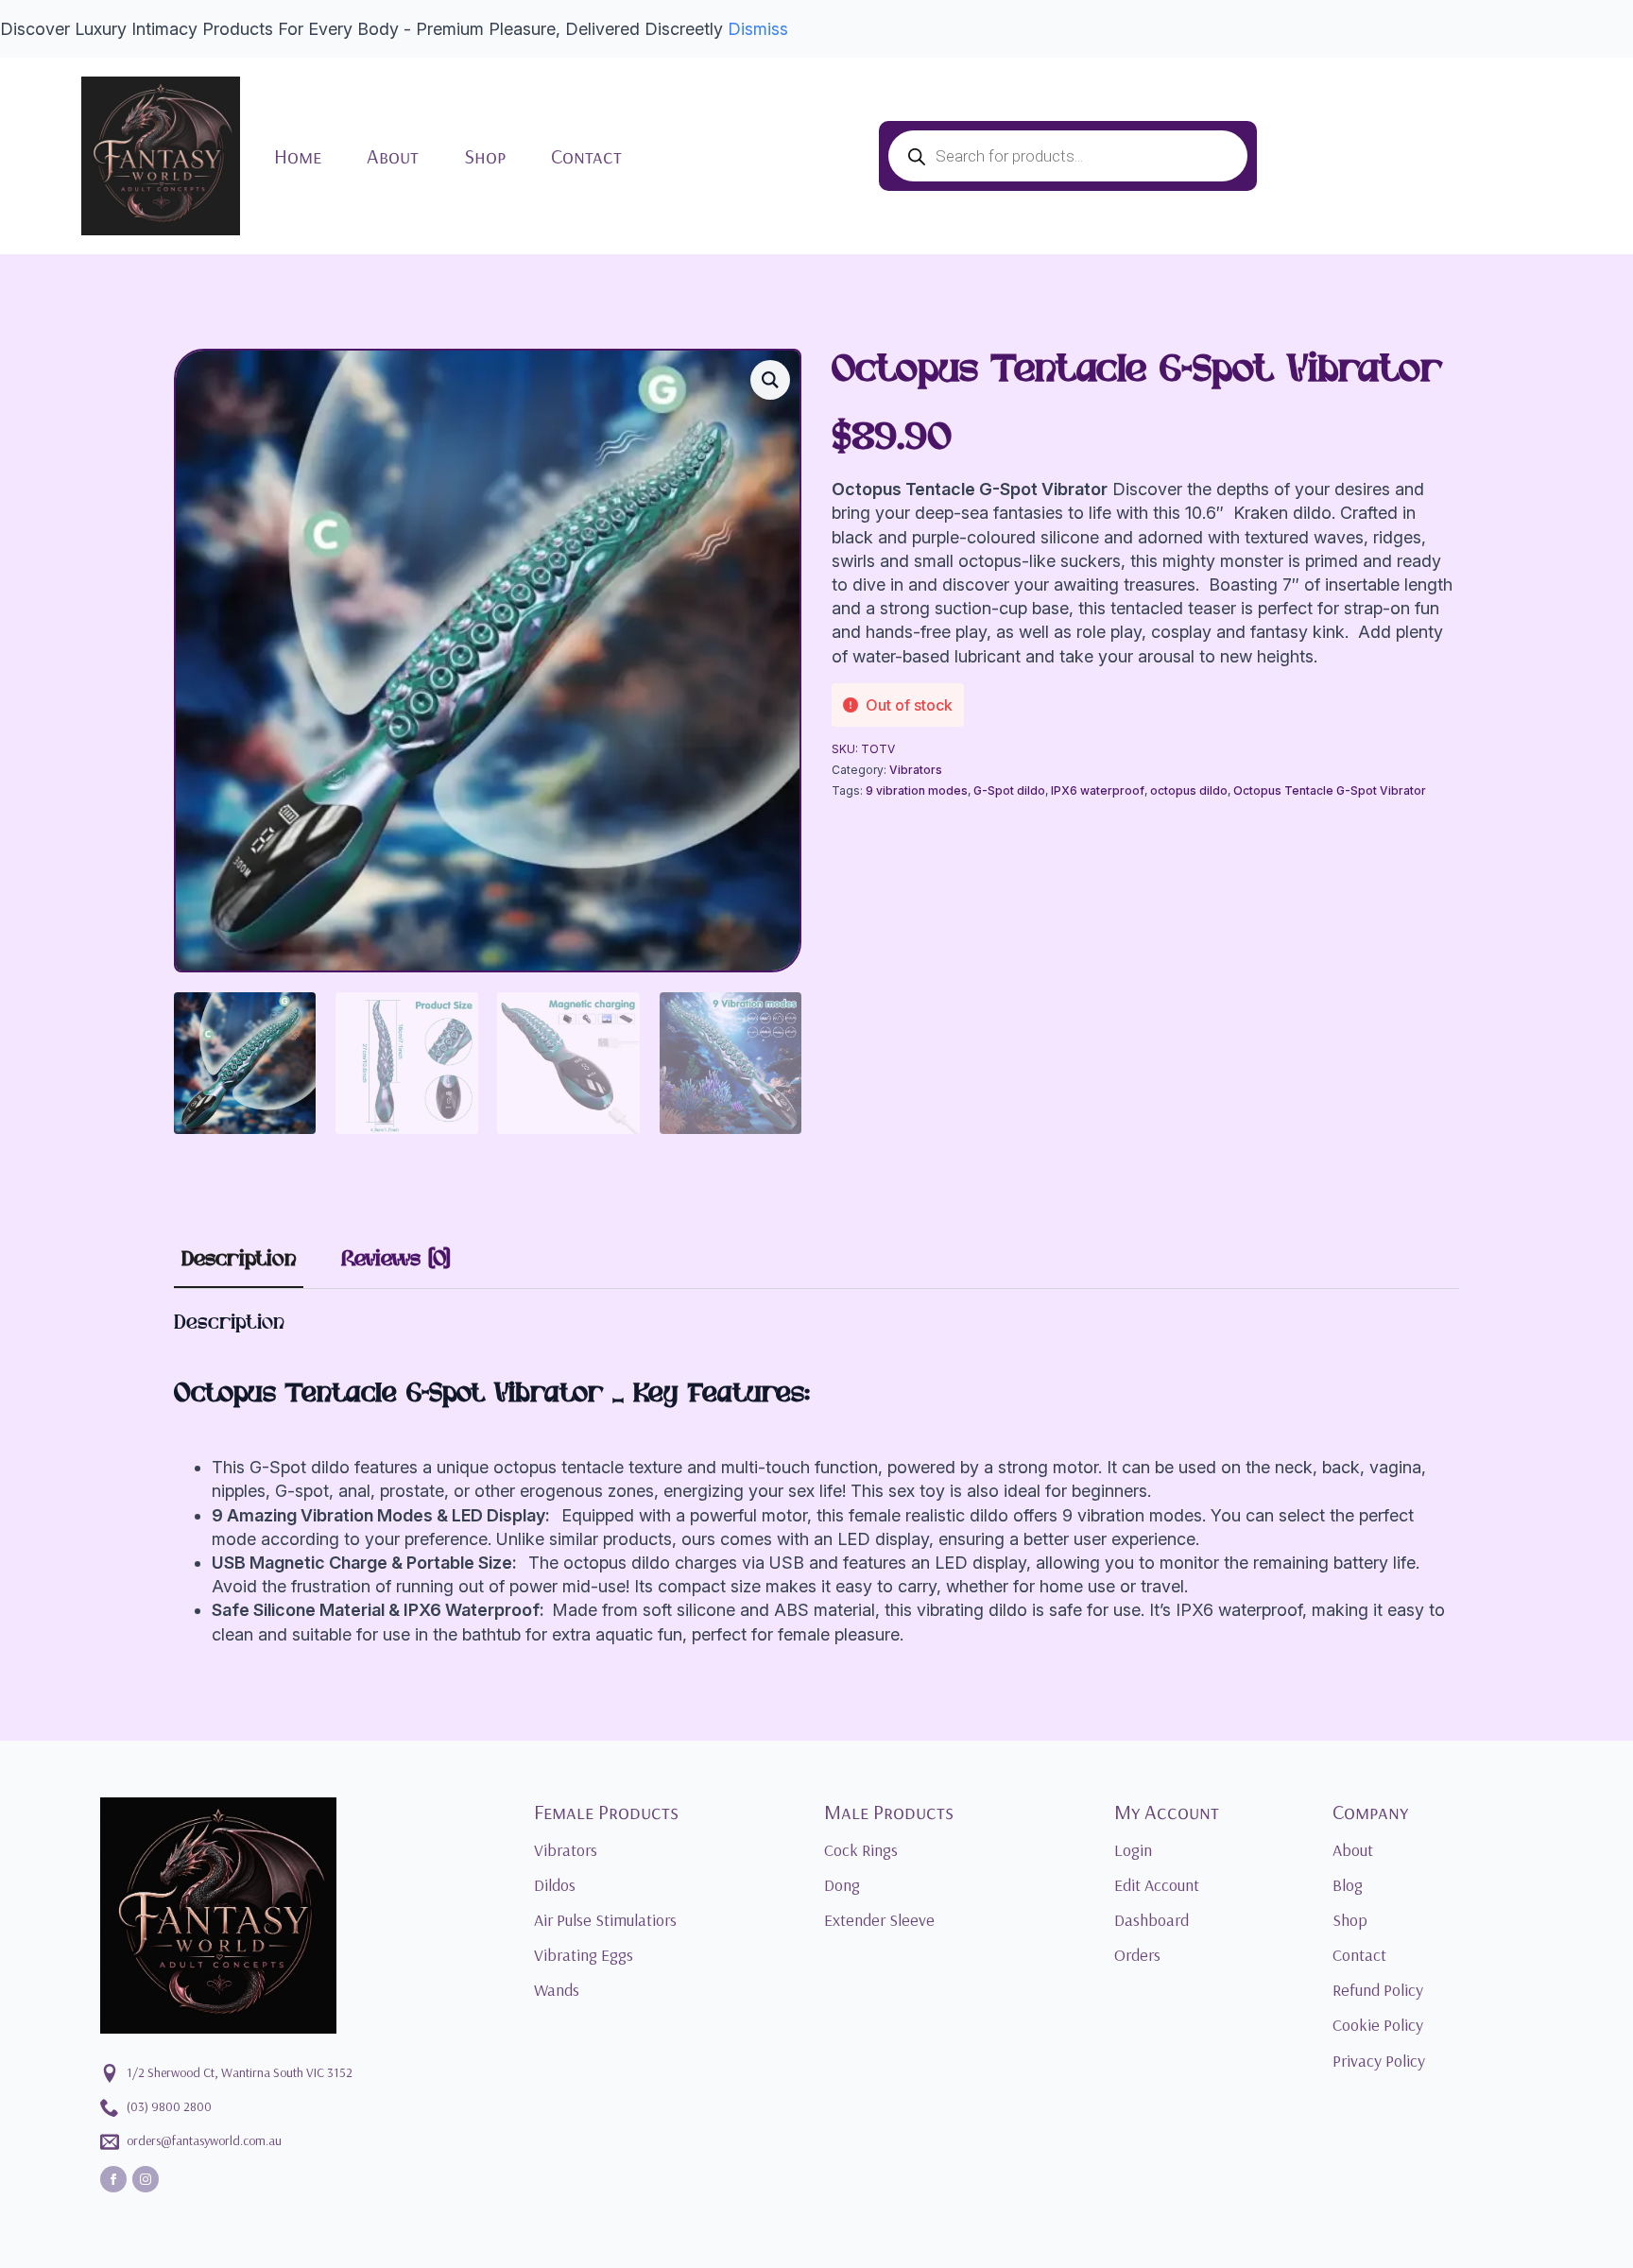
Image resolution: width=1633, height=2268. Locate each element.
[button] (770, 380)
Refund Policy (1378, 1990)
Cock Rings (861, 1850)
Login (1133, 1850)
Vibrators (916, 770)
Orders (1137, 1955)
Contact (586, 156)
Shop (485, 156)
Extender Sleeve (879, 1920)
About (393, 156)
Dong (842, 1885)
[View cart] (1525, 156)
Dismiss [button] (758, 29)
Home (298, 156)
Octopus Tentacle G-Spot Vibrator (1330, 790)
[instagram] (146, 2179)
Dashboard (1152, 1920)
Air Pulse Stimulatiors (605, 1920)
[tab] (239, 1260)
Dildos (555, 1885)
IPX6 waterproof (1098, 790)
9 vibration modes (917, 790)
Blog (1348, 1885)
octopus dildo (1189, 790)
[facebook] (113, 2179)
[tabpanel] (816, 1479)
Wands (557, 1990)
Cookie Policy (1378, 2025)
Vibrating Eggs (584, 1955)
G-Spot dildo (1009, 790)
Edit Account (1157, 1885)
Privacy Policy (1379, 2061)
